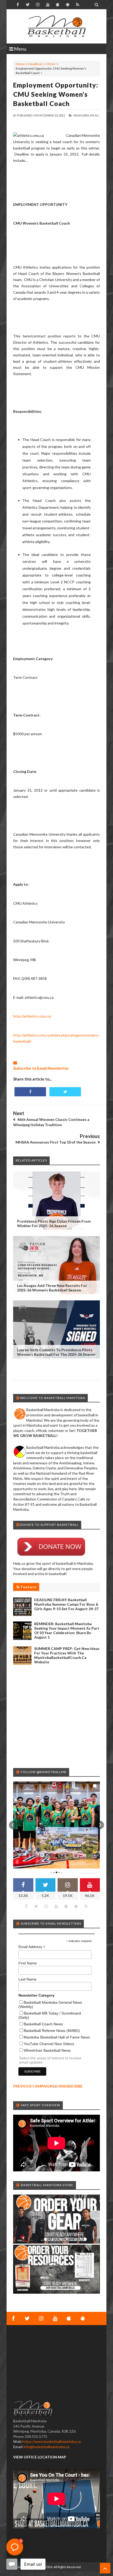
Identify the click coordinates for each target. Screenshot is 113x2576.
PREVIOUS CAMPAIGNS (34, 2086)
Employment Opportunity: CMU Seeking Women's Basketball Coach (56, 94)
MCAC (51, 64)
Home (20, 64)
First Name (28, 1963)
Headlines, (81, 115)
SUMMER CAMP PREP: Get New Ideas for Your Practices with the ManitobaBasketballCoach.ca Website (67, 1655)
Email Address (32, 1947)
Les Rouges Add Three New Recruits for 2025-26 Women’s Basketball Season (52, 1288)
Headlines (36, 64)
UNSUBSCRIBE (70, 2086)
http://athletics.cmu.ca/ (32, 1016)
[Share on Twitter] (65, 1092)
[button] (13, 1825)
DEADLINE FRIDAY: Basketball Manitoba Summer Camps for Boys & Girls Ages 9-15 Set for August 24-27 (66, 1604)
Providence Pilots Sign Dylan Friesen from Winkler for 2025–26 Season (54, 1223)
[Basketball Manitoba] (56, 26)
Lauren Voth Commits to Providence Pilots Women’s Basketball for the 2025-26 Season (56, 1352)
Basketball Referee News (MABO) (52, 2031)
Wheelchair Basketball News (47, 2050)
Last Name (27, 1979)
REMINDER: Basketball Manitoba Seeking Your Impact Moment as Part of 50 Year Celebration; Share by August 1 (67, 1630)
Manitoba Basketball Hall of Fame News (57, 2037)
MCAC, (95, 115)
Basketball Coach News (43, 2024)
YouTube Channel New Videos (49, 2044)
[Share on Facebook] (30, 1092)
